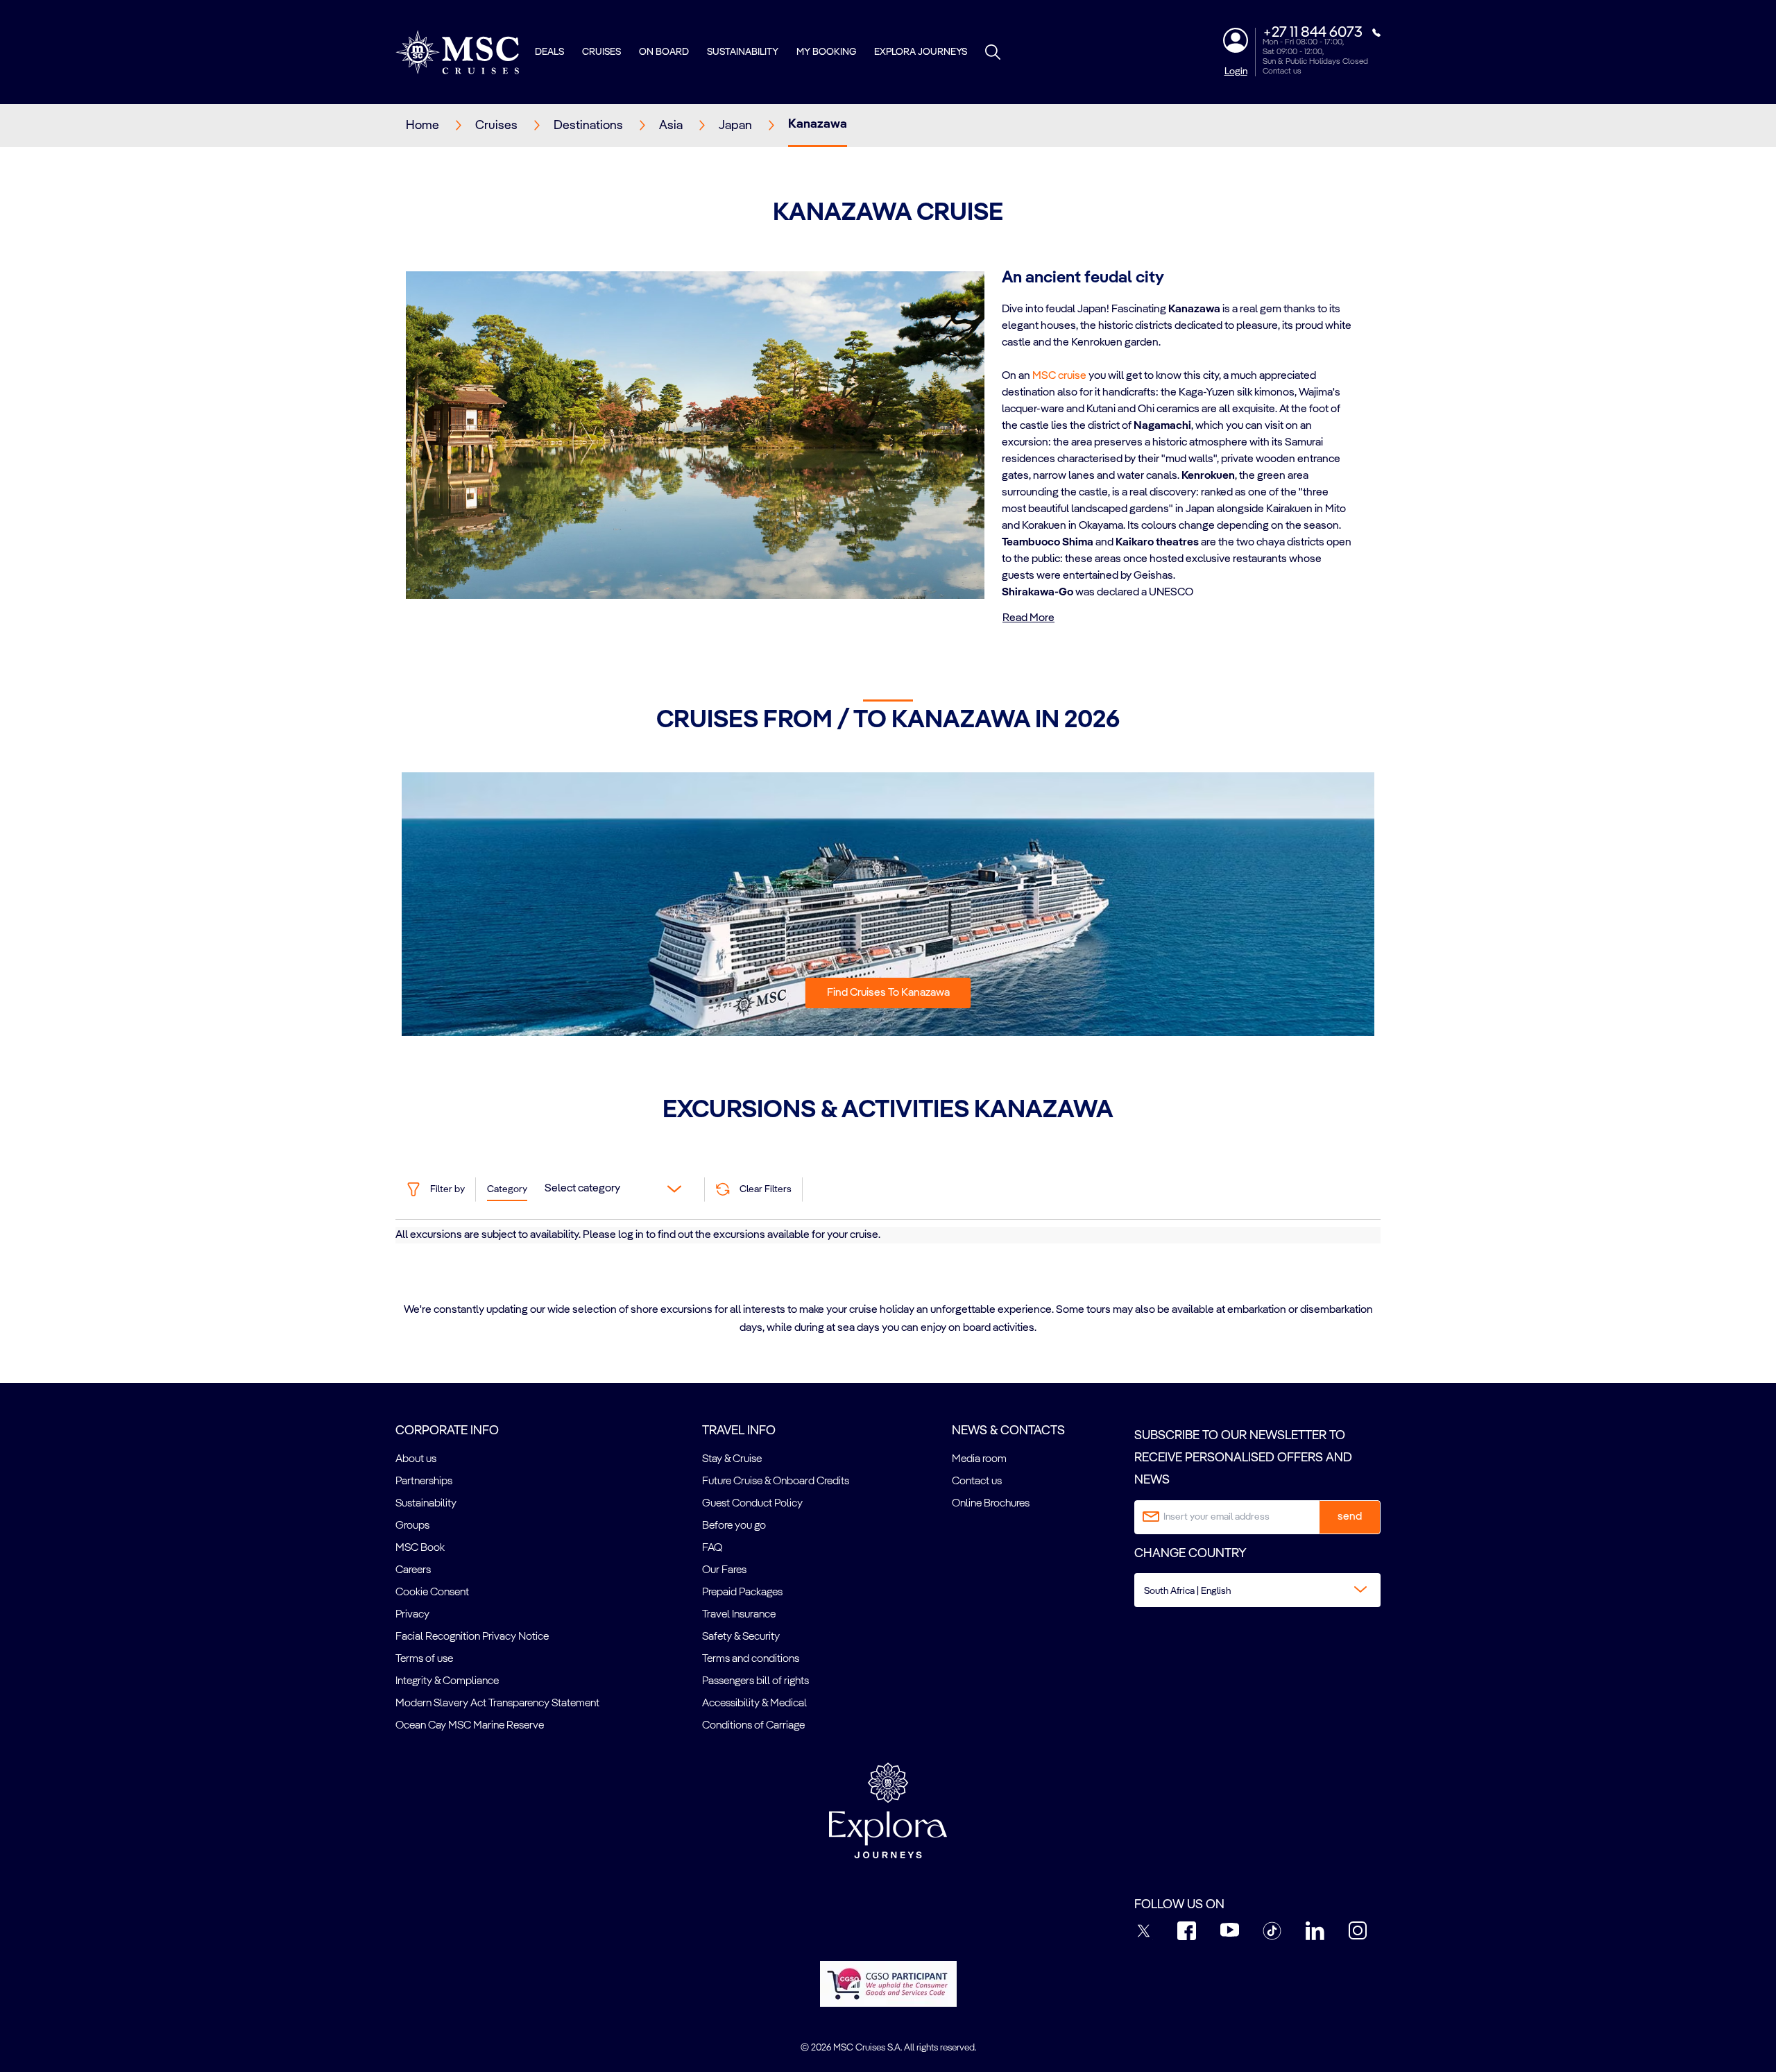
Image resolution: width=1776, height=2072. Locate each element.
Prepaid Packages (742, 1593)
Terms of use (424, 1659)
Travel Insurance (739, 1615)
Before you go (734, 1526)
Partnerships (424, 1481)
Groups (412, 1526)
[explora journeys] (888, 1810)
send (1350, 1517)
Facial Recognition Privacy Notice (472, 1637)
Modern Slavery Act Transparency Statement (497, 1704)
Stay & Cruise (732, 1459)
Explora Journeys (921, 52)
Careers (413, 1570)
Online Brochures (991, 1504)
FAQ (712, 1548)
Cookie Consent (432, 1593)
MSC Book (420, 1548)
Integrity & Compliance (447, 1681)
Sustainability (743, 52)
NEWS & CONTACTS (1008, 1431)
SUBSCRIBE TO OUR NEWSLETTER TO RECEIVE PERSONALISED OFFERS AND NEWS (1243, 1458)
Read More (1028, 618)
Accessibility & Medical (754, 1704)
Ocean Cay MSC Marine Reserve (470, 1726)
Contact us (1282, 71)
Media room (979, 1459)
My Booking (826, 52)
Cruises (601, 52)
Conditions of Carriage (753, 1726)
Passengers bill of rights (755, 1681)
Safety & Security (741, 1637)
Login (1236, 71)
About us (416, 1459)
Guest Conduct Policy (752, 1504)
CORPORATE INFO (447, 1431)
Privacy (412, 1615)
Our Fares (724, 1570)
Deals (549, 52)
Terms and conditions (751, 1659)
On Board (664, 52)
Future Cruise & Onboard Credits (776, 1481)
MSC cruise (1059, 376)
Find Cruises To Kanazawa (888, 993)
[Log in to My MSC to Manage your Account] (1236, 40)
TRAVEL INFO (739, 1431)
